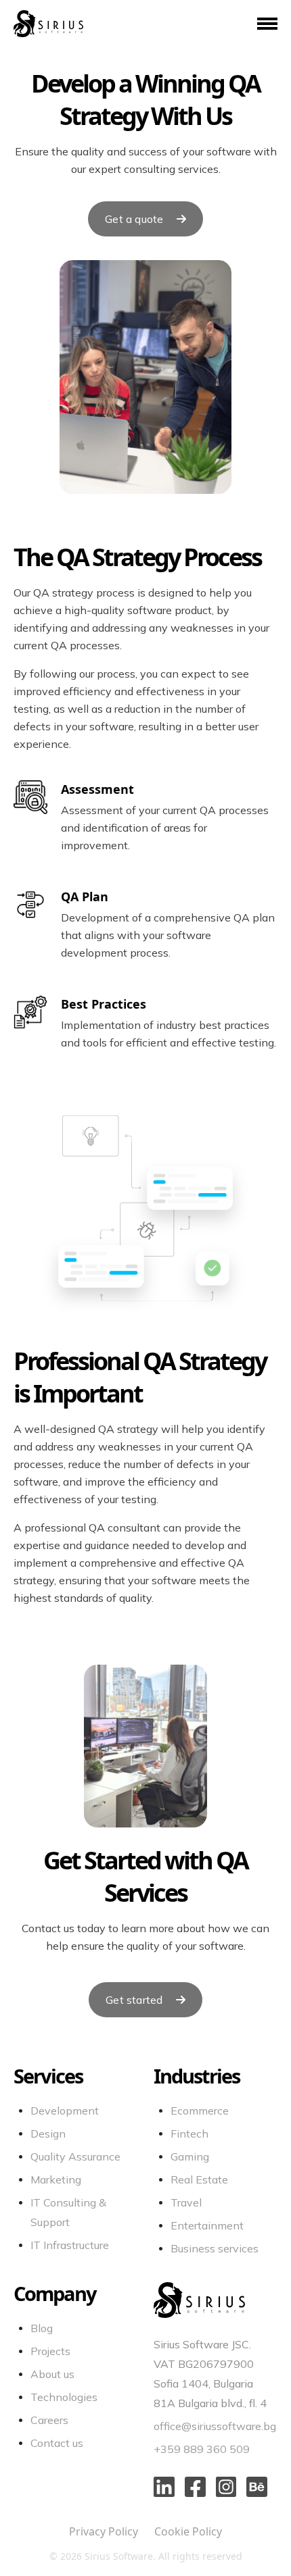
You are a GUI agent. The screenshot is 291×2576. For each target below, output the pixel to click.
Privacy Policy (105, 2531)
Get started (135, 2000)
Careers (49, 2420)
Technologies (64, 2397)
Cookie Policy (188, 2531)
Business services (215, 2248)
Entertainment (207, 2225)
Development (65, 2111)
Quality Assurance (75, 2156)
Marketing (56, 2179)
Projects (50, 2351)
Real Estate (199, 2179)
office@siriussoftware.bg (215, 2426)
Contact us (57, 2443)
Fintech (189, 2133)
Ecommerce (200, 2111)
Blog (42, 2328)
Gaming (190, 2156)
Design (48, 2133)
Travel (186, 2202)
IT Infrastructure (70, 2245)
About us (52, 2374)
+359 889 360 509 (202, 2449)
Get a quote (135, 219)
